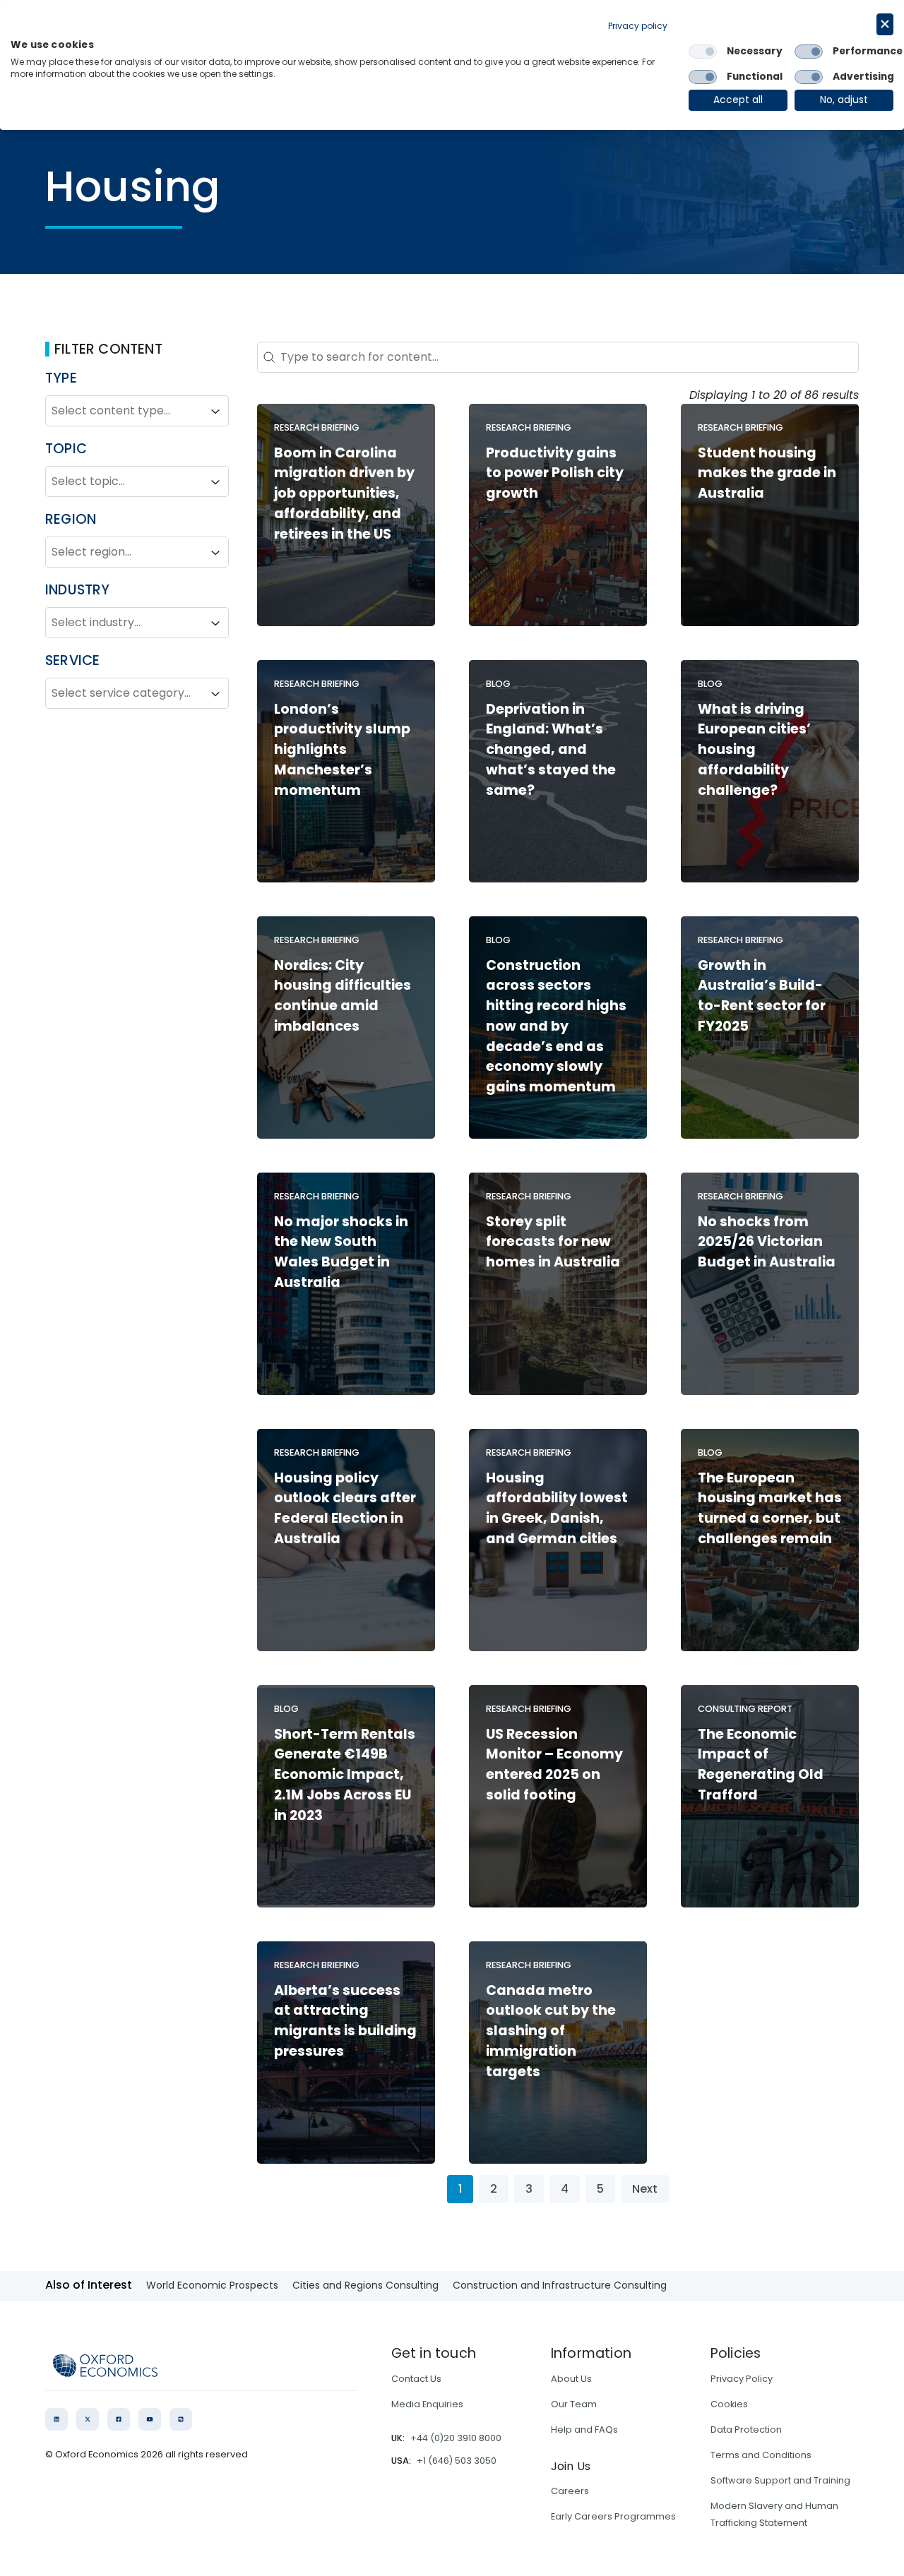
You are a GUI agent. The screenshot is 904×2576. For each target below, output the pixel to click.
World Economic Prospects (212, 2285)
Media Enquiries (427, 2404)
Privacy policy (638, 26)
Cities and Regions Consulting (365, 2285)
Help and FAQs (584, 2430)
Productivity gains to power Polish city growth (555, 473)
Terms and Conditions (761, 2455)
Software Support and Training (780, 2480)
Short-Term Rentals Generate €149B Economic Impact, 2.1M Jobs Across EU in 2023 (345, 1775)
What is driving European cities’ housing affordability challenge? (754, 750)
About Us (571, 2379)
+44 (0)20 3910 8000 (456, 2438)
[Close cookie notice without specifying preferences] (885, 24)
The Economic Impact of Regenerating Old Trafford (761, 1765)
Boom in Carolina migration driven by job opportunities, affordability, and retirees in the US (344, 493)
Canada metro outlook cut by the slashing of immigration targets (551, 2031)
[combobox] (124, 412)
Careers (570, 2491)
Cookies (729, 2404)
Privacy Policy (742, 2379)
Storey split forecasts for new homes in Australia (553, 1242)
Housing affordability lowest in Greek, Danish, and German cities (557, 1508)
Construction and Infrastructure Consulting (560, 2285)
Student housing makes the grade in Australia (767, 473)
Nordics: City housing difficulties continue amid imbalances (343, 996)
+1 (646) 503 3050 (457, 2461)
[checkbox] (703, 52)
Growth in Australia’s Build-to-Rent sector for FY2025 (762, 996)
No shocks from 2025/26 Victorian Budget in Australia (767, 1242)
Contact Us (416, 2379)
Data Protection (746, 2430)
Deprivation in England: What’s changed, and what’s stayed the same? (551, 750)
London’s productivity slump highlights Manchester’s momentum (342, 750)
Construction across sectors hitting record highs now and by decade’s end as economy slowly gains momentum (556, 1026)
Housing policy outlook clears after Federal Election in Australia (345, 1508)
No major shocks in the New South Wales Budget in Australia (341, 1252)
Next (645, 2189)
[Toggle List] (215, 412)
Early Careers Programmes (613, 2516)
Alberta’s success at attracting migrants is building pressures (345, 2021)
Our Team (574, 2404)
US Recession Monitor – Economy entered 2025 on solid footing (554, 1765)
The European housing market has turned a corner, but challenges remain (770, 1508)
